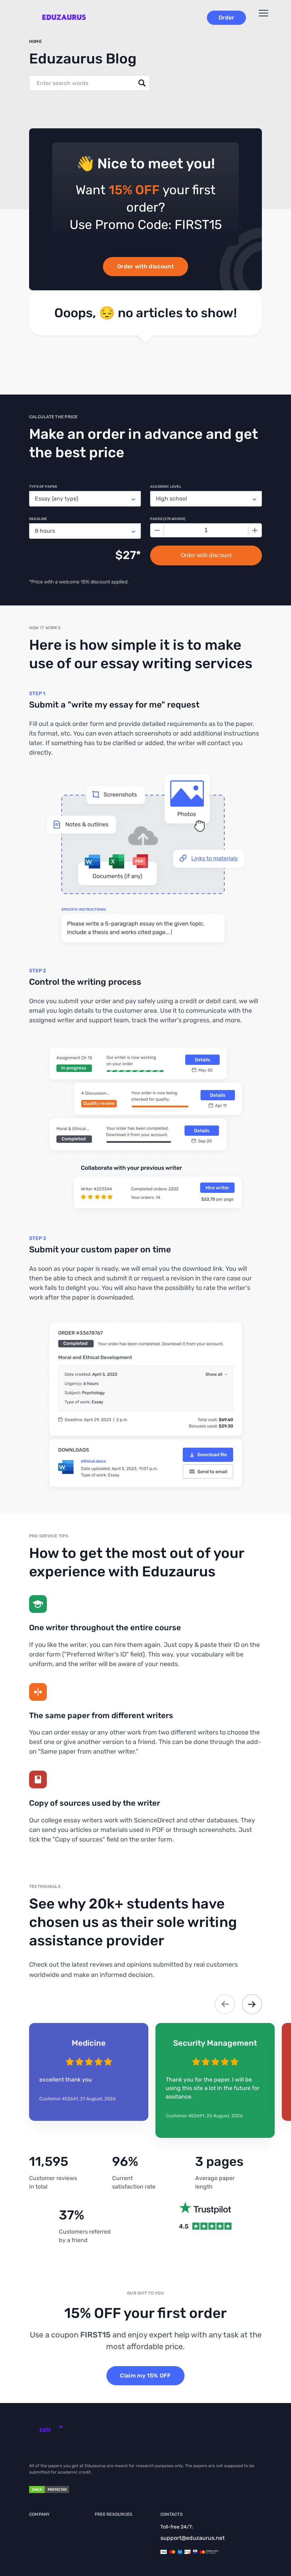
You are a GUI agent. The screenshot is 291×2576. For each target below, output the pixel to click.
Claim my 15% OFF (145, 2376)
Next (252, 2004)
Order (226, 18)
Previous (225, 2004)
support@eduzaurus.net (193, 2538)
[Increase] (255, 530)
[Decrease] (157, 530)
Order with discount (145, 266)
